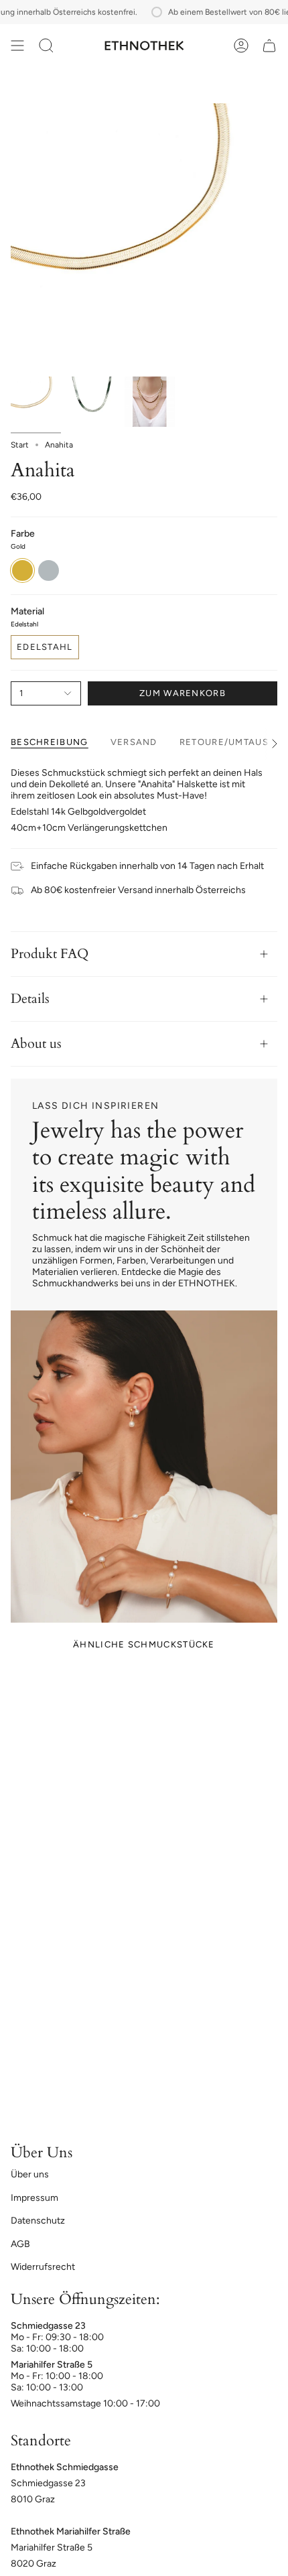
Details (30, 999)
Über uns (30, 2174)
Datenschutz (38, 2221)
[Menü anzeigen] (17, 46)
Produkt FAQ (50, 954)
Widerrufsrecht (43, 2267)
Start (20, 445)
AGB (20, 2244)
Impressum (34, 2198)
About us (36, 1043)
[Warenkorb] (269, 46)
